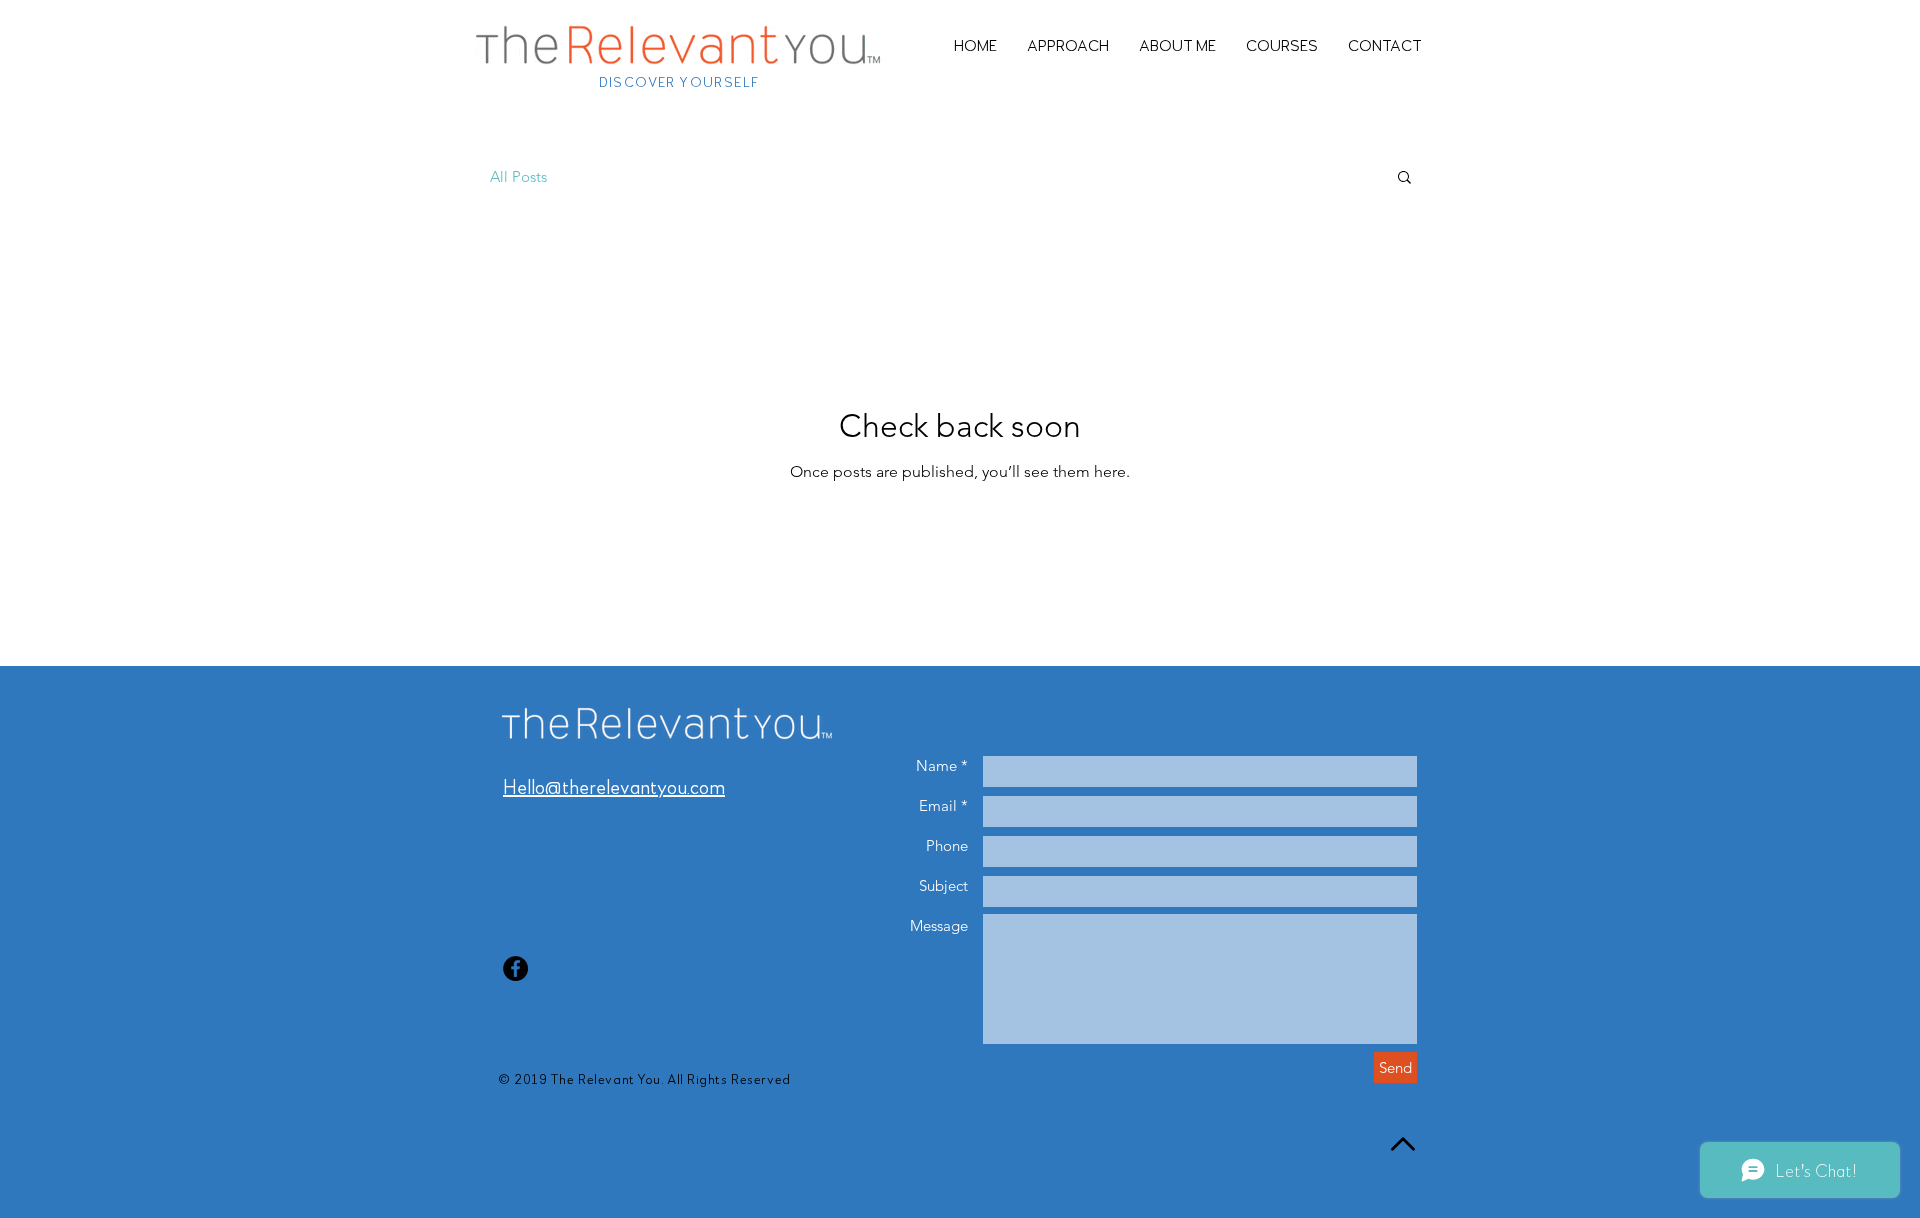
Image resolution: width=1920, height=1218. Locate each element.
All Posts (518, 176)
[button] (1404, 178)
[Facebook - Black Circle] (515, 968)
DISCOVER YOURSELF (679, 81)
